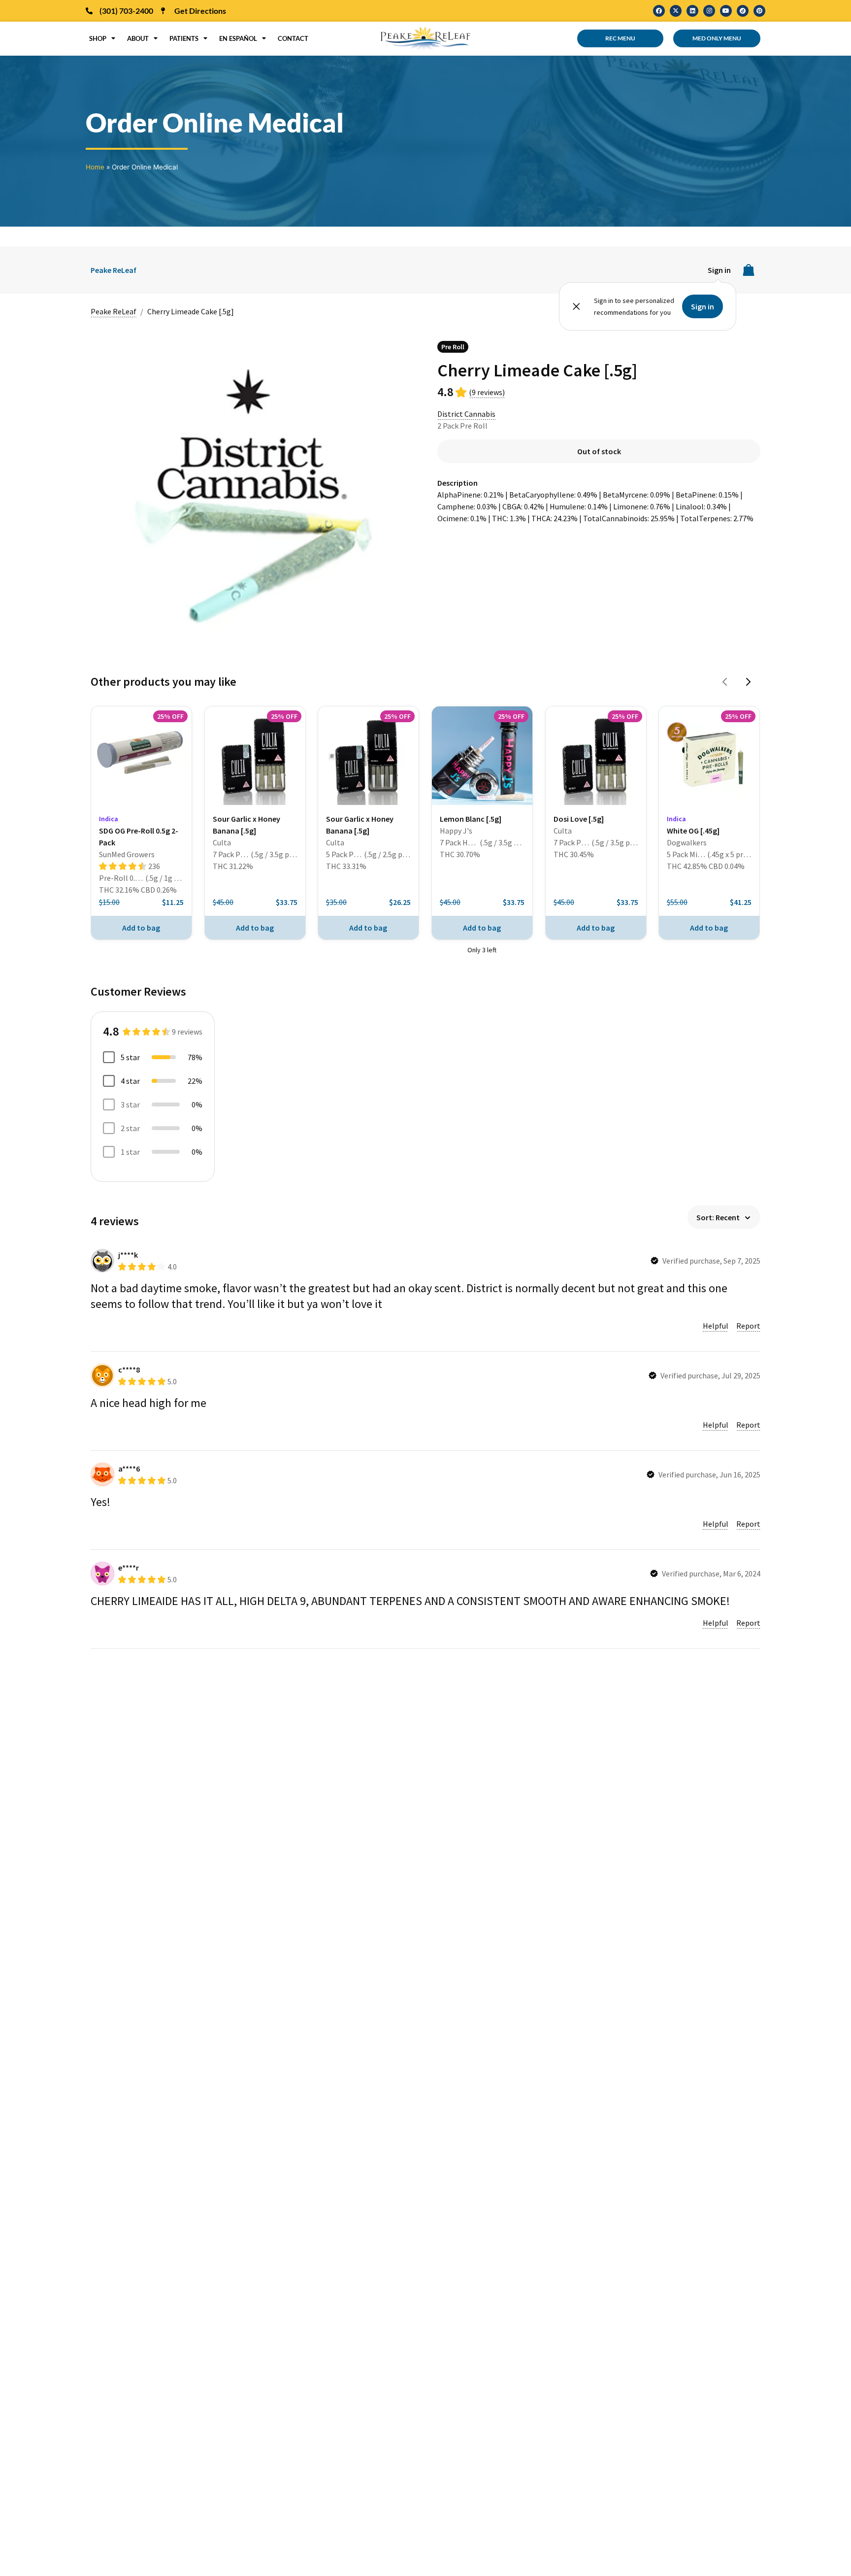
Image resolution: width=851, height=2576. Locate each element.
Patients (184, 38)
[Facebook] (659, 11)
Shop (98, 38)
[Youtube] (726, 11)
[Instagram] (709, 11)
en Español (238, 38)
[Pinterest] (759, 11)
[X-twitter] (676, 11)
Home (95, 167)
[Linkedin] (692, 11)
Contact (293, 38)
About (138, 38)
